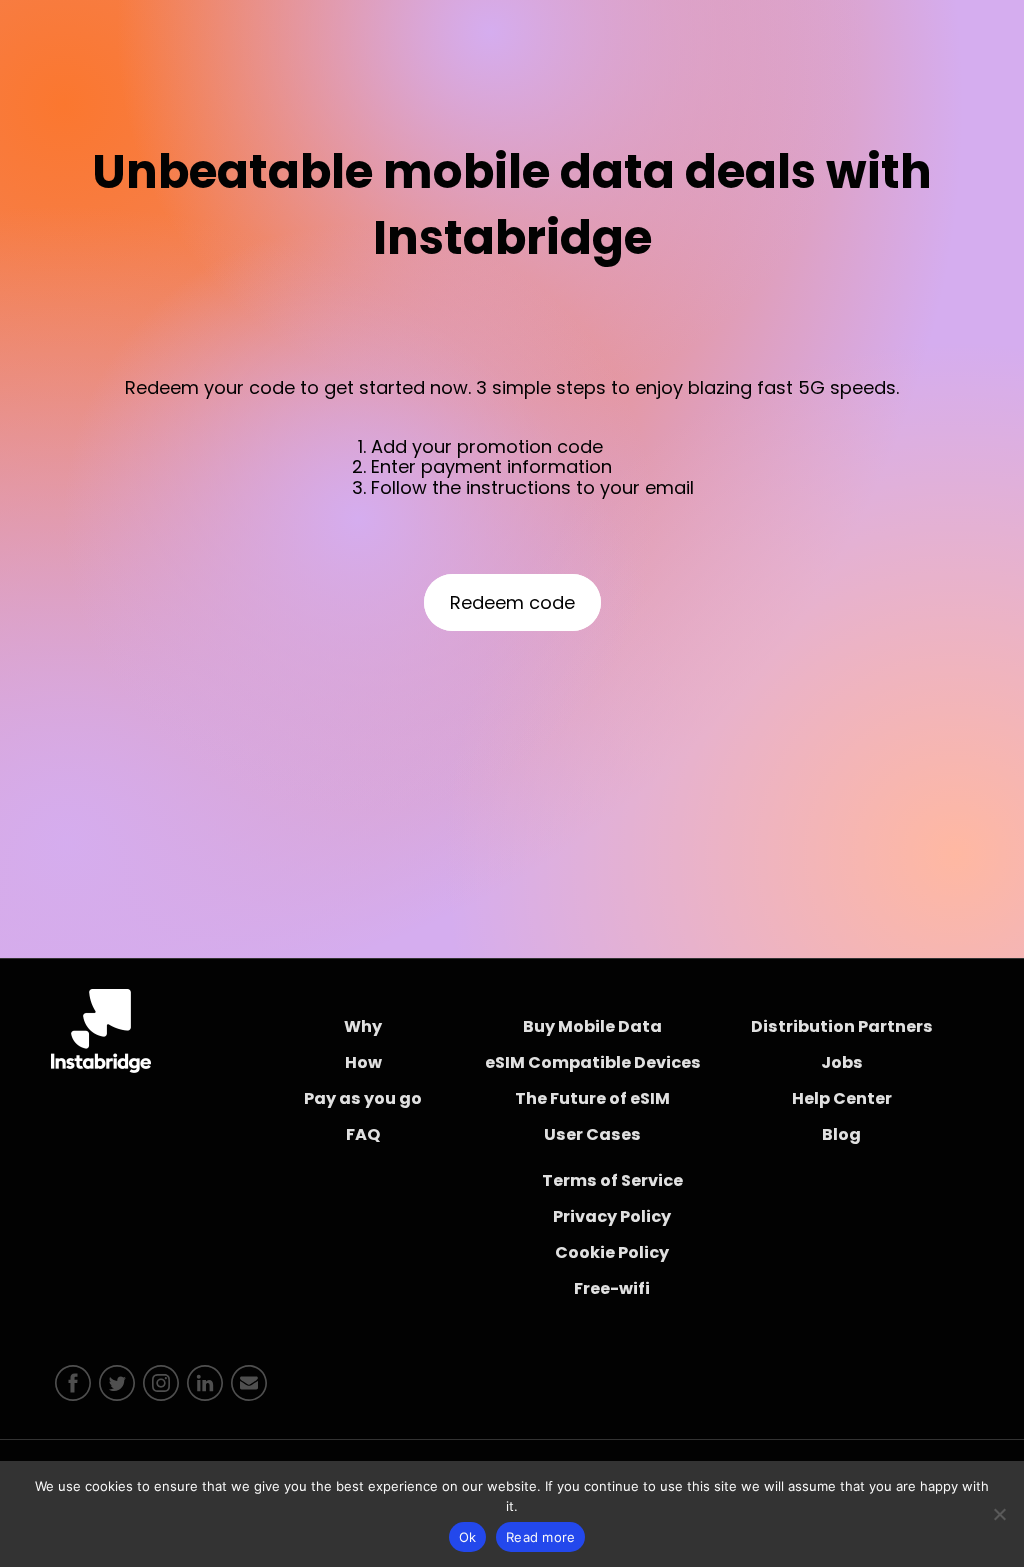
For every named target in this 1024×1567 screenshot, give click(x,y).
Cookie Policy (612, 1252)
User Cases (592, 1134)
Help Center (842, 1098)
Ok (468, 1537)
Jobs (842, 1062)
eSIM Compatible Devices (593, 1062)
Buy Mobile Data (592, 1026)
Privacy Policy (612, 1216)
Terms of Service (612, 1180)
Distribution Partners (842, 1026)
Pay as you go (363, 1098)
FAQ (363, 1134)
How (363, 1062)
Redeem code (512, 602)
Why (363, 1026)
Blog (841, 1134)
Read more (540, 1537)
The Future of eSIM (592, 1098)
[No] (999, 1514)
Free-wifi (612, 1288)
